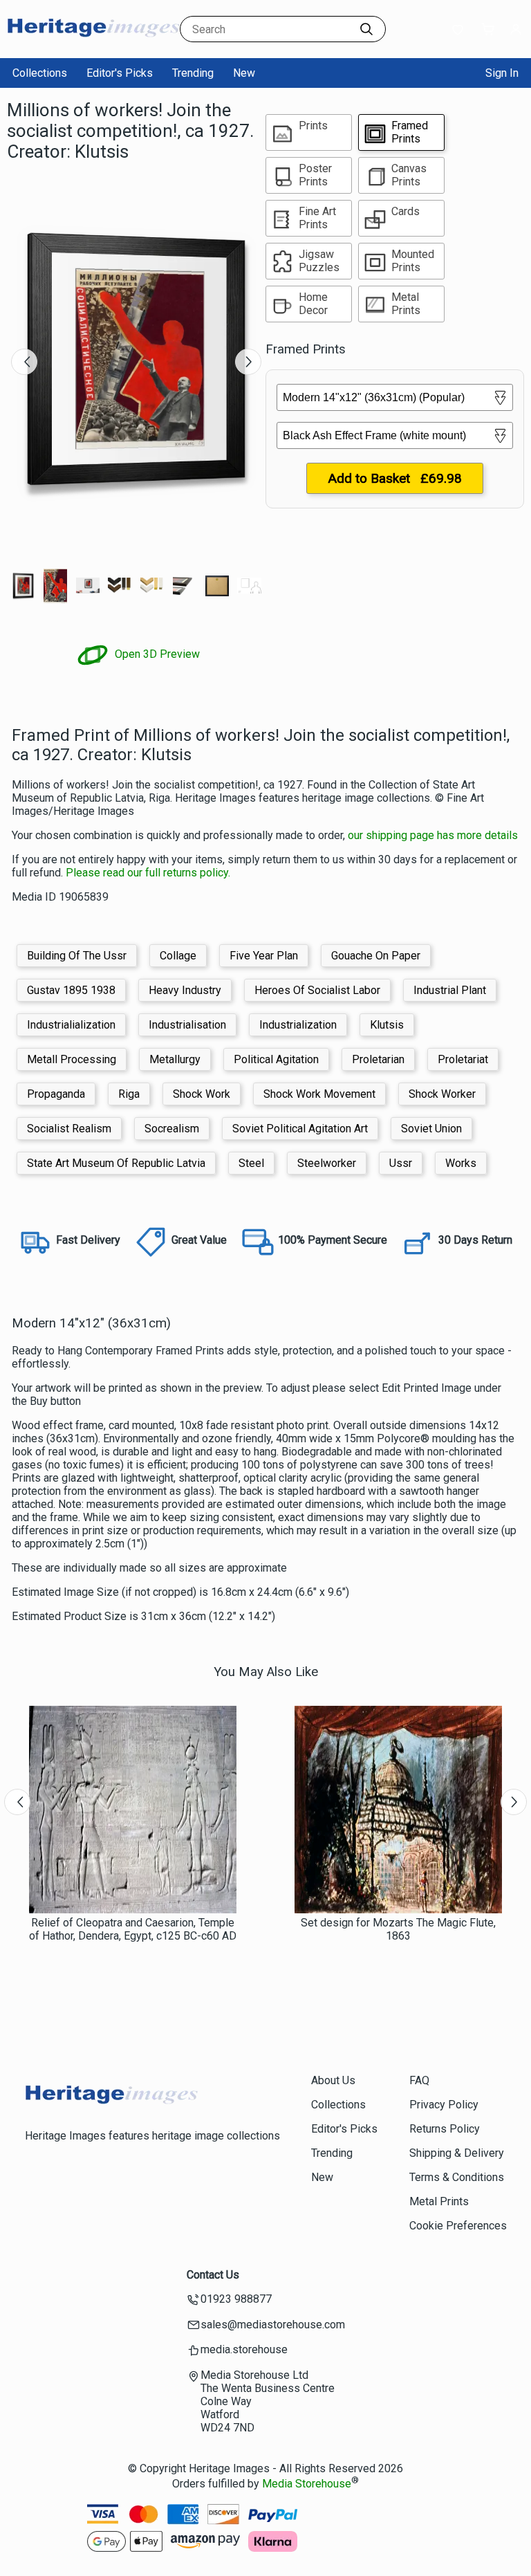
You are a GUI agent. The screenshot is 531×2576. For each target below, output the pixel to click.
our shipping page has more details (433, 835)
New (244, 73)
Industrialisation (187, 1025)
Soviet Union (431, 1129)
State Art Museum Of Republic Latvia (116, 1163)
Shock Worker (442, 1094)
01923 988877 (236, 2299)
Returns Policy (445, 2129)
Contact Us (213, 2275)
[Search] (366, 29)
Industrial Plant (450, 990)
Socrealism (172, 1129)
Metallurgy (175, 1059)
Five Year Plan (264, 956)
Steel (251, 1163)
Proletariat (463, 1059)
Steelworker (327, 1163)
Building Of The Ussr (77, 956)
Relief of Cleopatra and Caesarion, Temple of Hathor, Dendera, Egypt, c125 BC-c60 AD (133, 1929)
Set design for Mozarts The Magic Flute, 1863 (398, 1929)
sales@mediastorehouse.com (273, 2325)
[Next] (248, 362)
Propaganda (56, 1094)
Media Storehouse (307, 2484)
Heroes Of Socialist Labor (317, 990)
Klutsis (387, 1025)
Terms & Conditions (457, 2177)
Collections (40, 73)
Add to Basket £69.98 (395, 478)
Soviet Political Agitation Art (300, 1129)
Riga (129, 1094)
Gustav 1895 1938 (71, 990)
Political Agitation (276, 1059)
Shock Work (202, 1094)
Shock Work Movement (319, 1094)
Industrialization (298, 1025)
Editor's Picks (120, 73)
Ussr (401, 1163)
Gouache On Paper (376, 956)
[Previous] (24, 362)
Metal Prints (439, 2201)
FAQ (419, 2080)
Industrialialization (71, 1025)
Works (461, 1163)
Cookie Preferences (458, 2226)
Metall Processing (72, 1059)
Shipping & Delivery (457, 2153)
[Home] (93, 45)
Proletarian (378, 1059)
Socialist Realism (69, 1129)
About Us (333, 2080)
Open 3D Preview (156, 654)
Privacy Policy (444, 2105)
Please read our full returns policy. (148, 873)
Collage (178, 956)
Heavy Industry (185, 990)
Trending (193, 73)
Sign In (502, 73)
